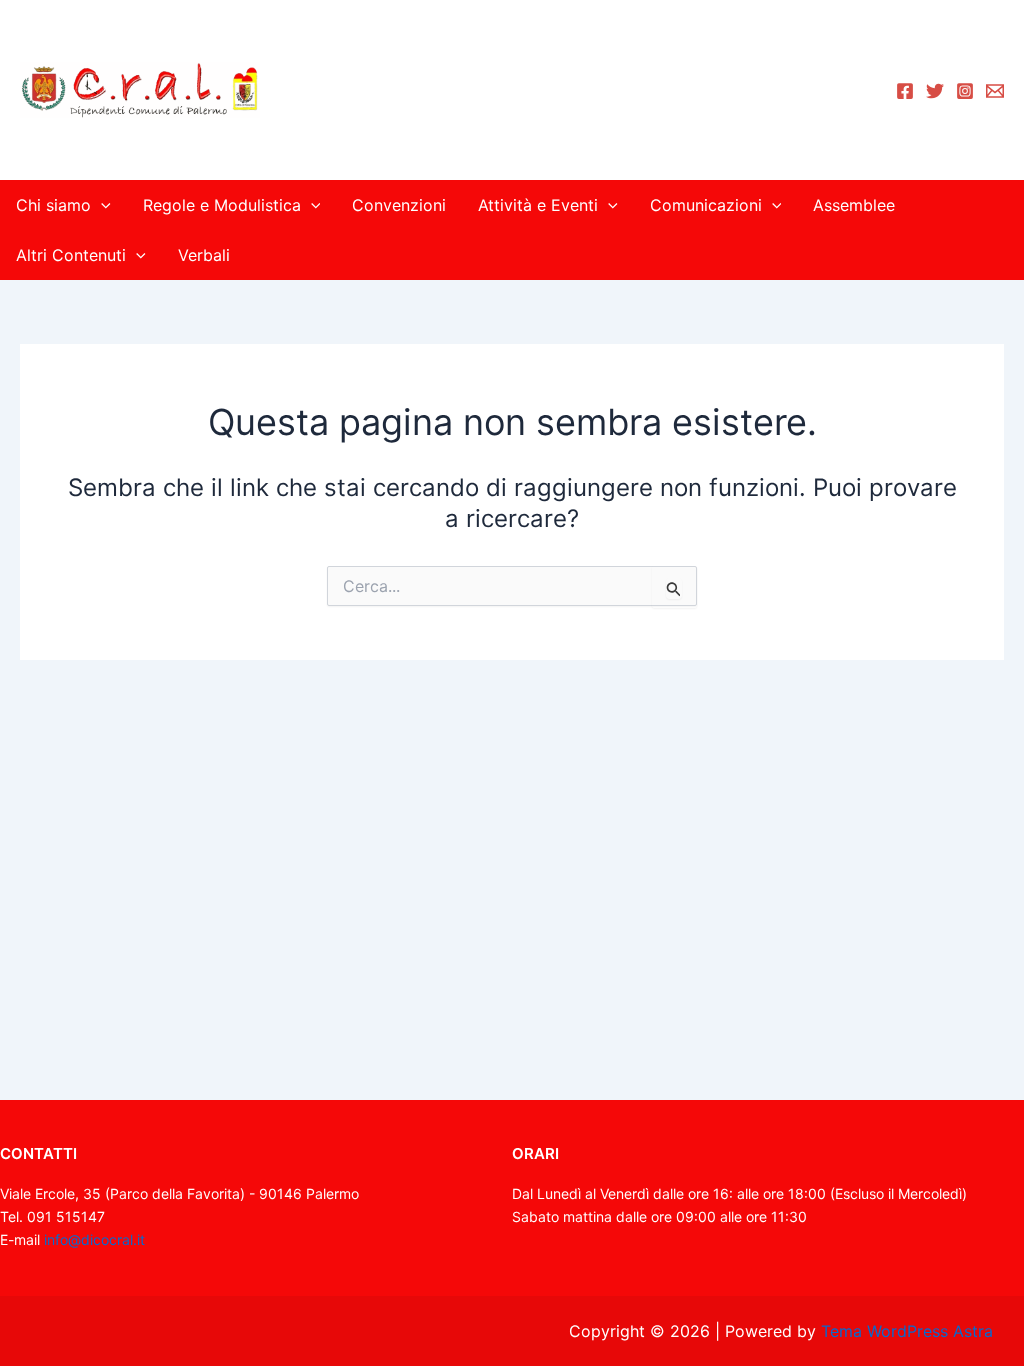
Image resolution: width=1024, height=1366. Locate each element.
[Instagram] (965, 91)
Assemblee (854, 205)
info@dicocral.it (94, 1239)
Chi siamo (53, 205)
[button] (101, 205)
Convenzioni (399, 205)
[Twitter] (935, 91)
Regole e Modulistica (222, 205)
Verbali (204, 255)
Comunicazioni (706, 205)
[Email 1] (995, 91)
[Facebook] (905, 91)
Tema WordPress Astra (907, 1331)
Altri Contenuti (71, 255)
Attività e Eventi (538, 205)
